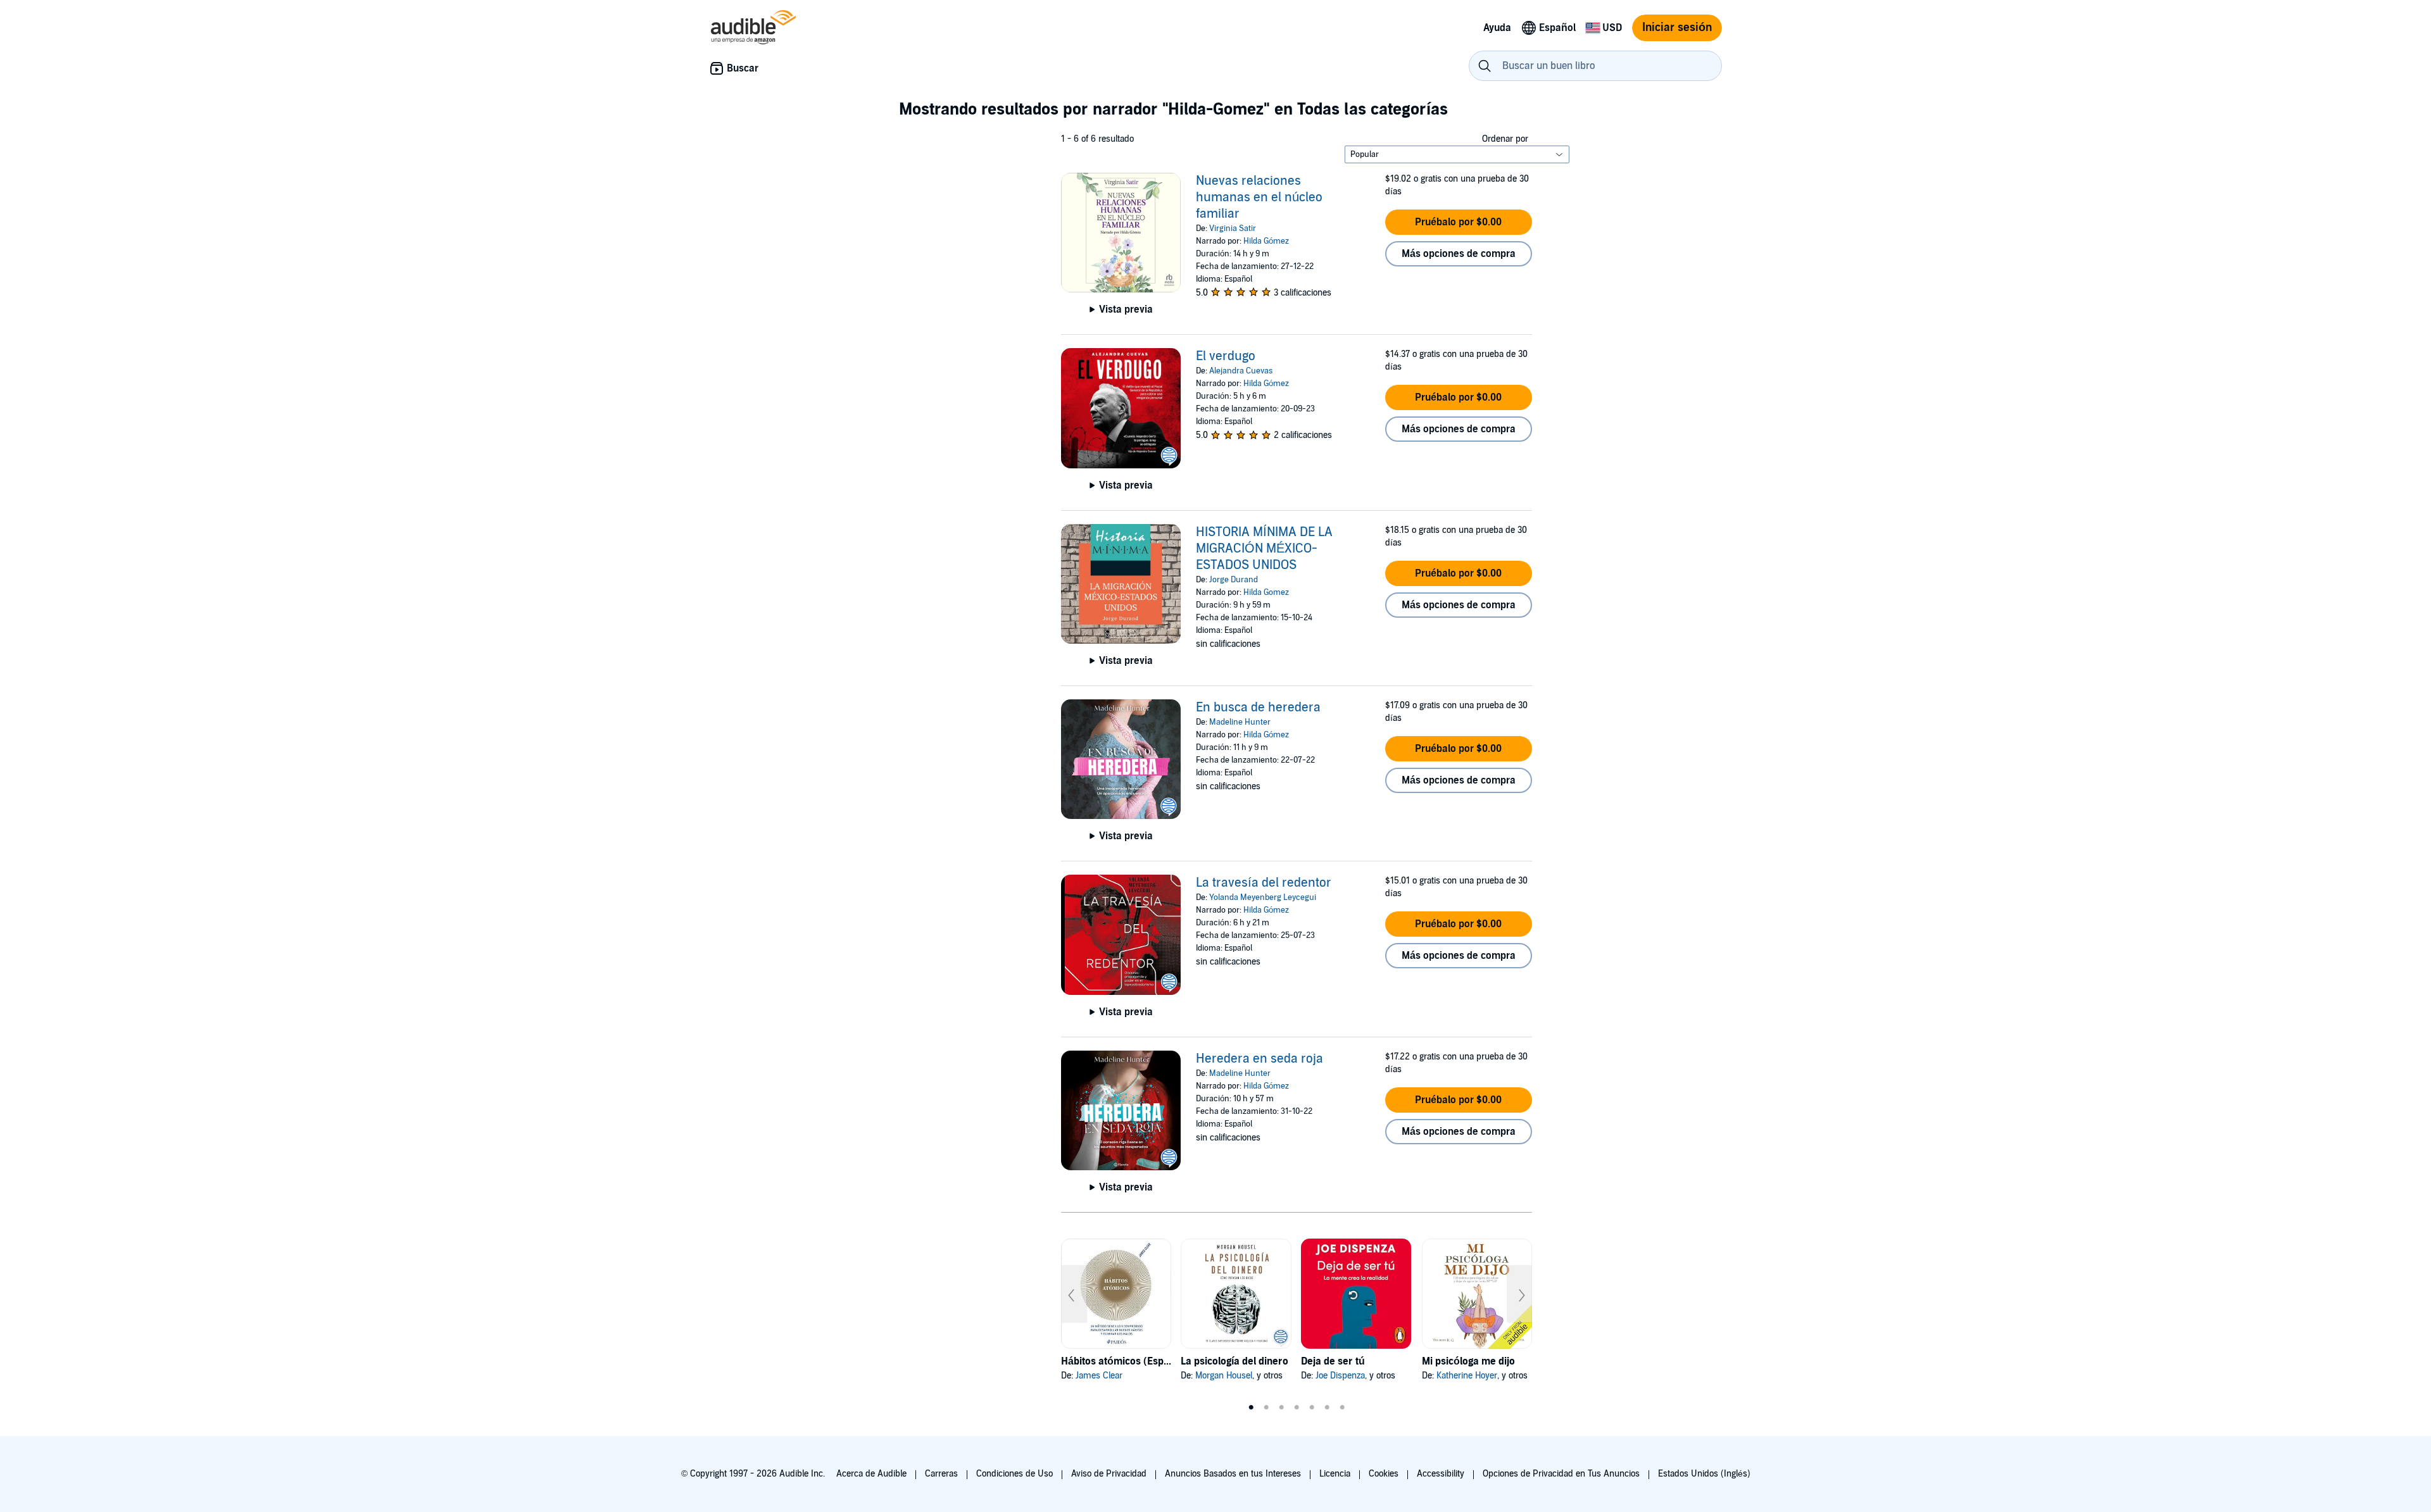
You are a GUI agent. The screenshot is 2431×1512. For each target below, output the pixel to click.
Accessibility (1441, 1474)
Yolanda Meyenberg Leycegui (1263, 897)
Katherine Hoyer (1467, 1376)
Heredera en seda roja (1259, 1059)
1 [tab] (1251, 1408)
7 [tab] (1342, 1408)
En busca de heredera (1258, 708)
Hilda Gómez (1266, 241)
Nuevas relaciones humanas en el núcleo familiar (1259, 197)
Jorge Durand (1234, 580)
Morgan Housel (1224, 1376)
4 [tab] (1297, 1408)
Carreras (941, 1474)
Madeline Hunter (1240, 722)
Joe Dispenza (1340, 1376)
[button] (1459, 222)
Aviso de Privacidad (1109, 1474)
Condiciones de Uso (1014, 1474)
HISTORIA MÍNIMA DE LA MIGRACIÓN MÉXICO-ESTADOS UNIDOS (1264, 549)
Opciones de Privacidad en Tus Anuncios (1561, 1474)
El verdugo (1226, 356)
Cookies (1384, 1474)
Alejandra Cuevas (1241, 371)
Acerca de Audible (871, 1474)
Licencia (1335, 1474)
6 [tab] (1327, 1408)
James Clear (1099, 1376)
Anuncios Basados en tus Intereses (1233, 1474)
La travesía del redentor (1264, 883)
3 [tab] (1281, 1408)
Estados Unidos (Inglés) (1704, 1474)
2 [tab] (1266, 1408)
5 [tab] (1312, 1408)
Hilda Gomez (1266, 592)
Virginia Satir (1233, 228)
